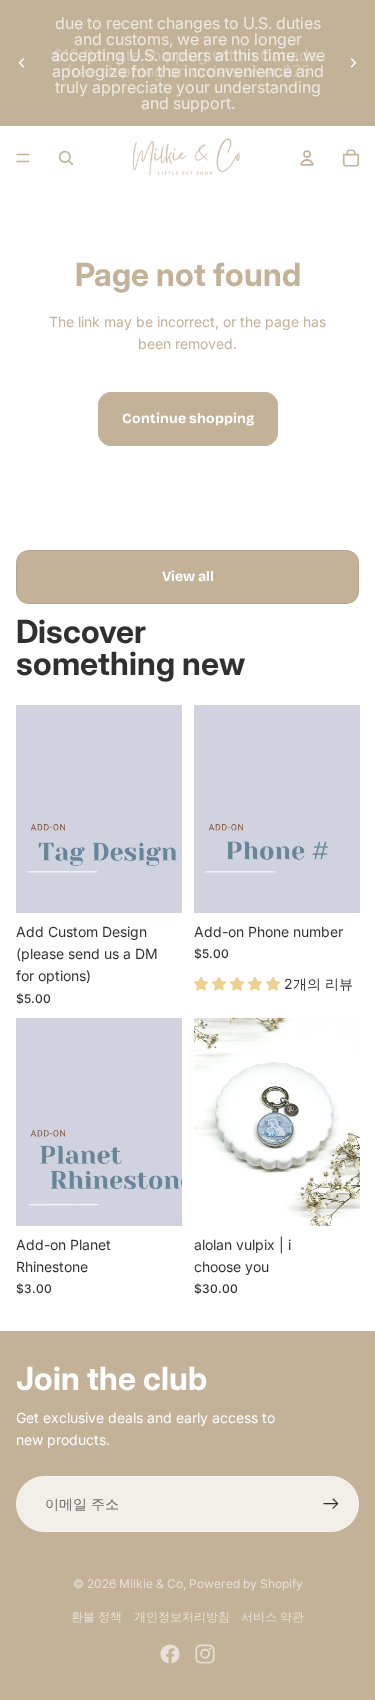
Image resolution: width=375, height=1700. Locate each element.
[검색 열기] (66, 158)
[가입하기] (331, 1504)
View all (188, 576)
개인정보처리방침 (182, 1616)
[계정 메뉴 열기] (307, 158)
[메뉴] (23, 158)
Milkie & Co (151, 1583)
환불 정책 (96, 1616)
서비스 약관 (272, 1616)
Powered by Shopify (246, 1583)
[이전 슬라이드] (22, 63)
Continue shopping (188, 418)
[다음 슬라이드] (353, 63)
